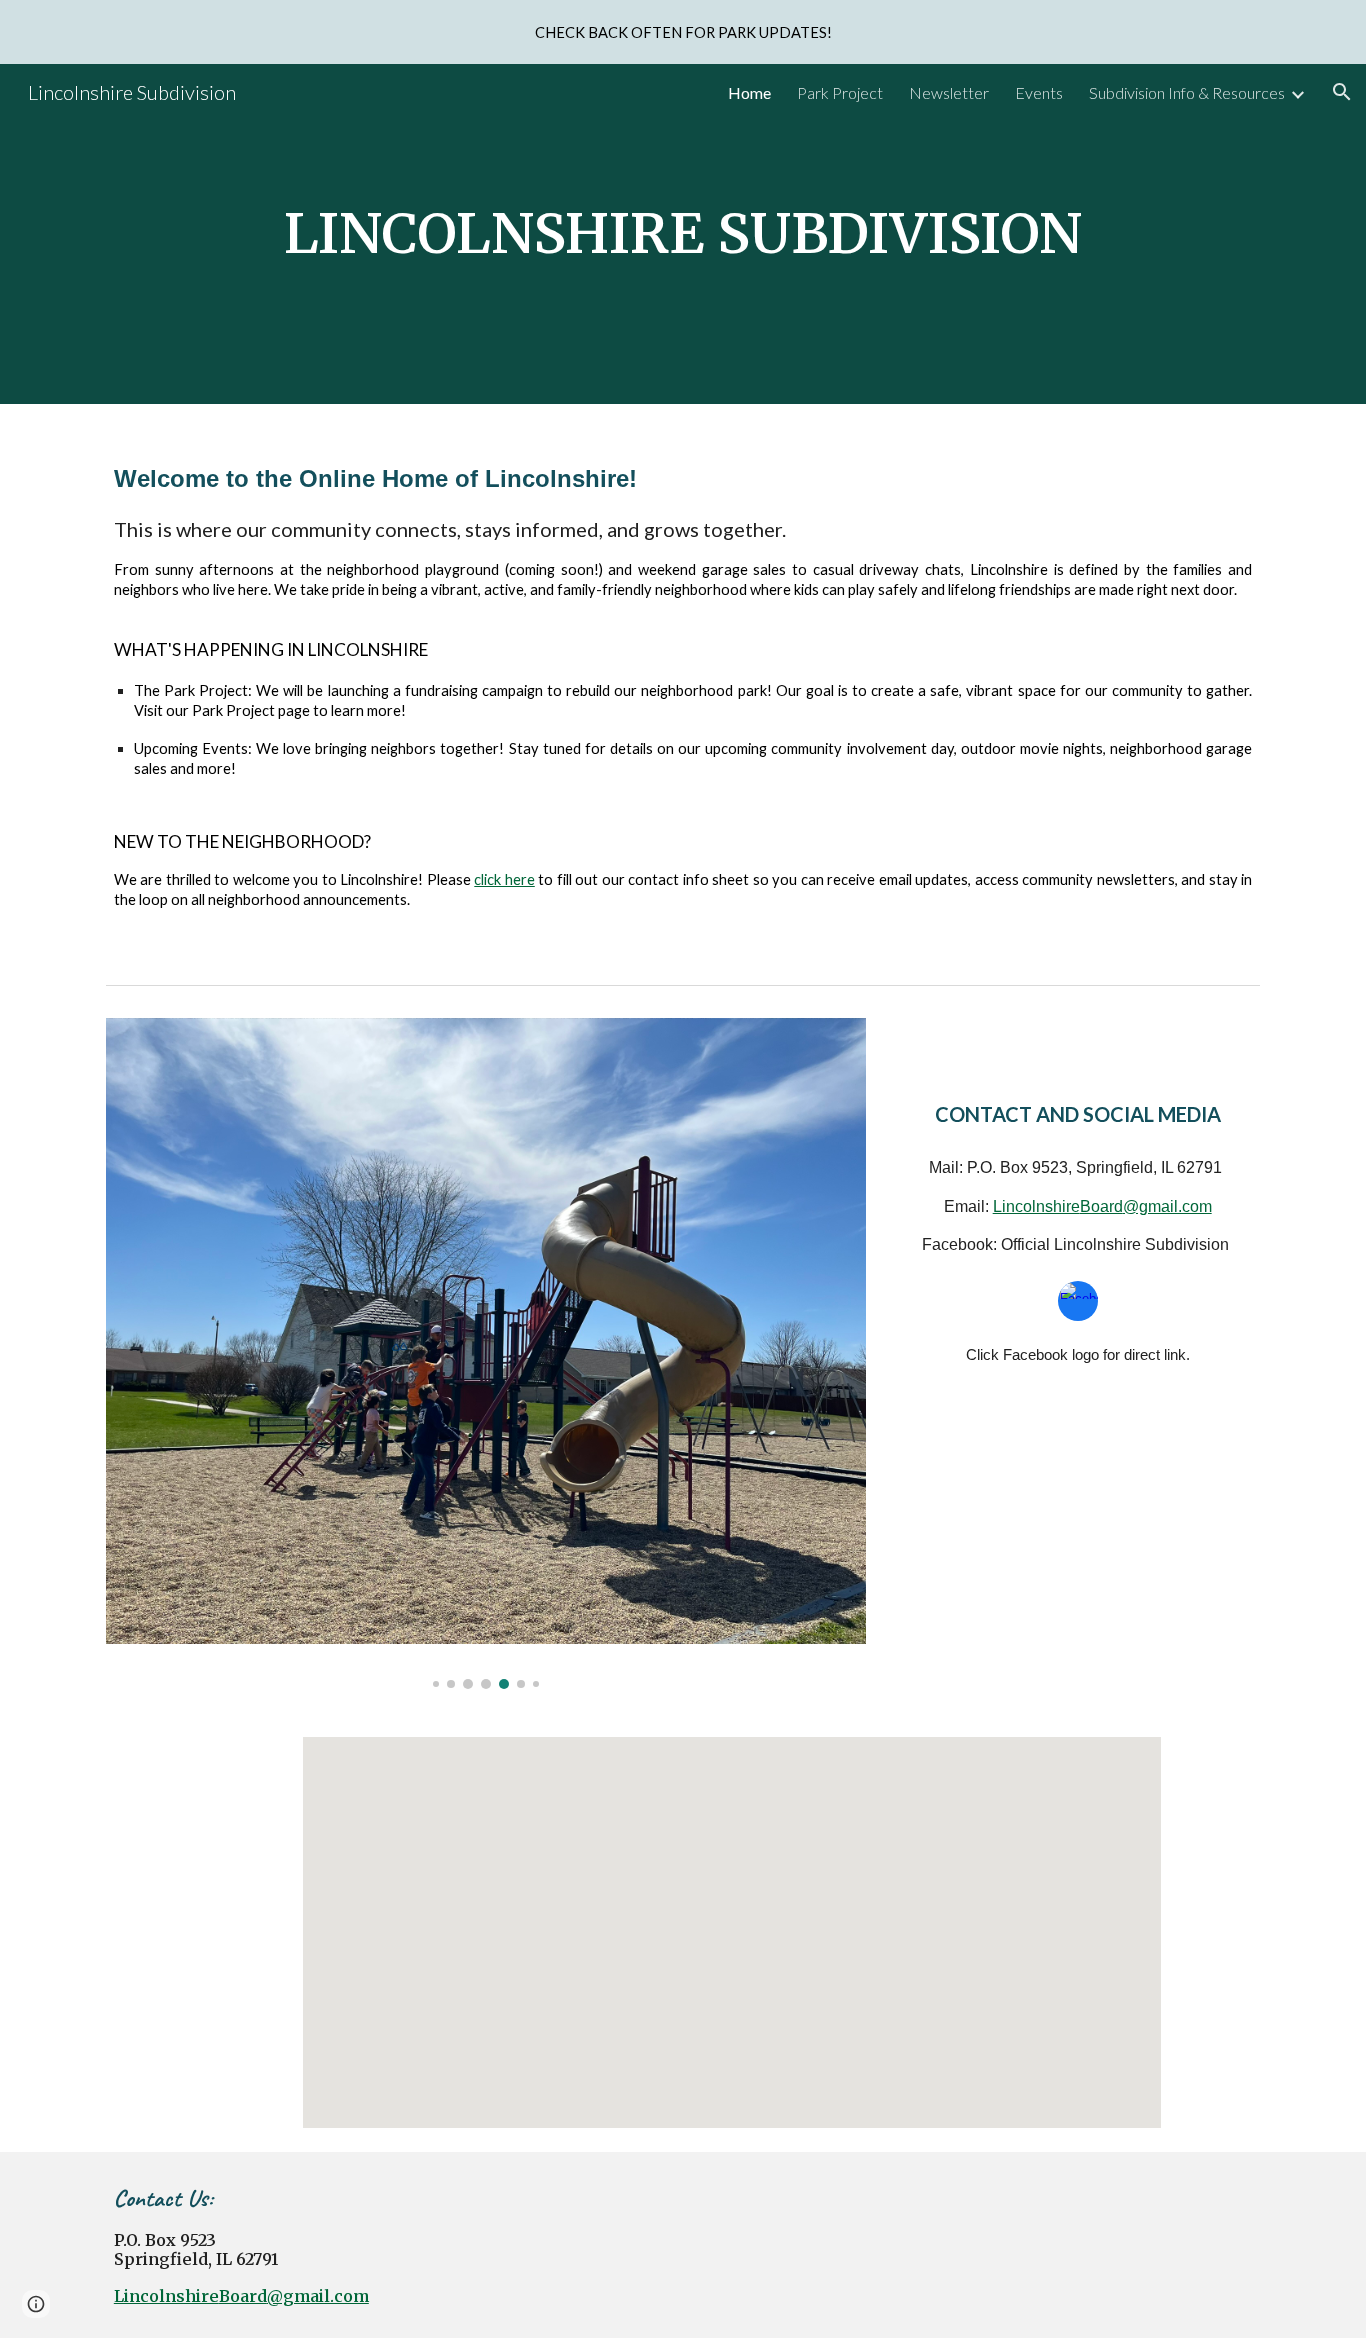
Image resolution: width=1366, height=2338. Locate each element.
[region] (683, 32)
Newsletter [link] (949, 92)
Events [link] (1039, 92)
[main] (683, 233)
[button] (1342, 92)
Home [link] (749, 92)
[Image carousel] (486, 1353)
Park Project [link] (840, 92)
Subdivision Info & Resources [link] (1187, 92)
